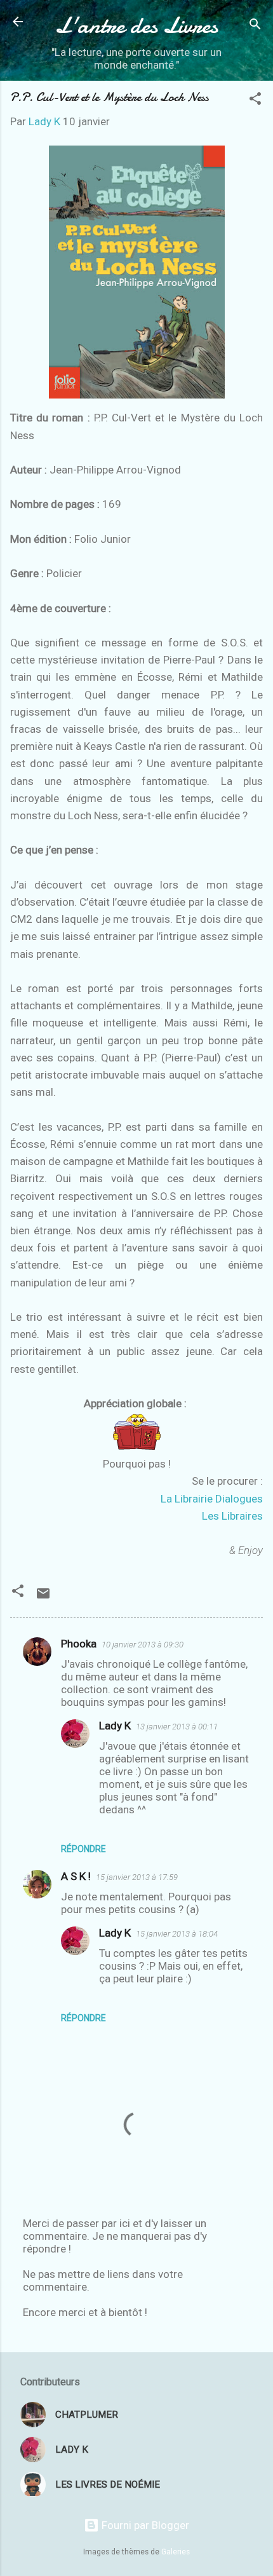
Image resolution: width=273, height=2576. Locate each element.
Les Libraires (232, 1516)
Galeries (176, 2552)
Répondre (83, 1849)
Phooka (79, 1644)
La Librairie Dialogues (212, 1499)
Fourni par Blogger (144, 2525)
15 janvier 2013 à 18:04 (177, 1934)
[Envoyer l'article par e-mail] (43, 1597)
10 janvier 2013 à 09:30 (143, 1645)
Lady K (115, 1726)
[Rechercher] (255, 26)
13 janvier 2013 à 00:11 (177, 1727)
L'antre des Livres (136, 25)
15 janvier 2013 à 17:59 (137, 1877)
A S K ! (76, 1876)
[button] (255, 100)
